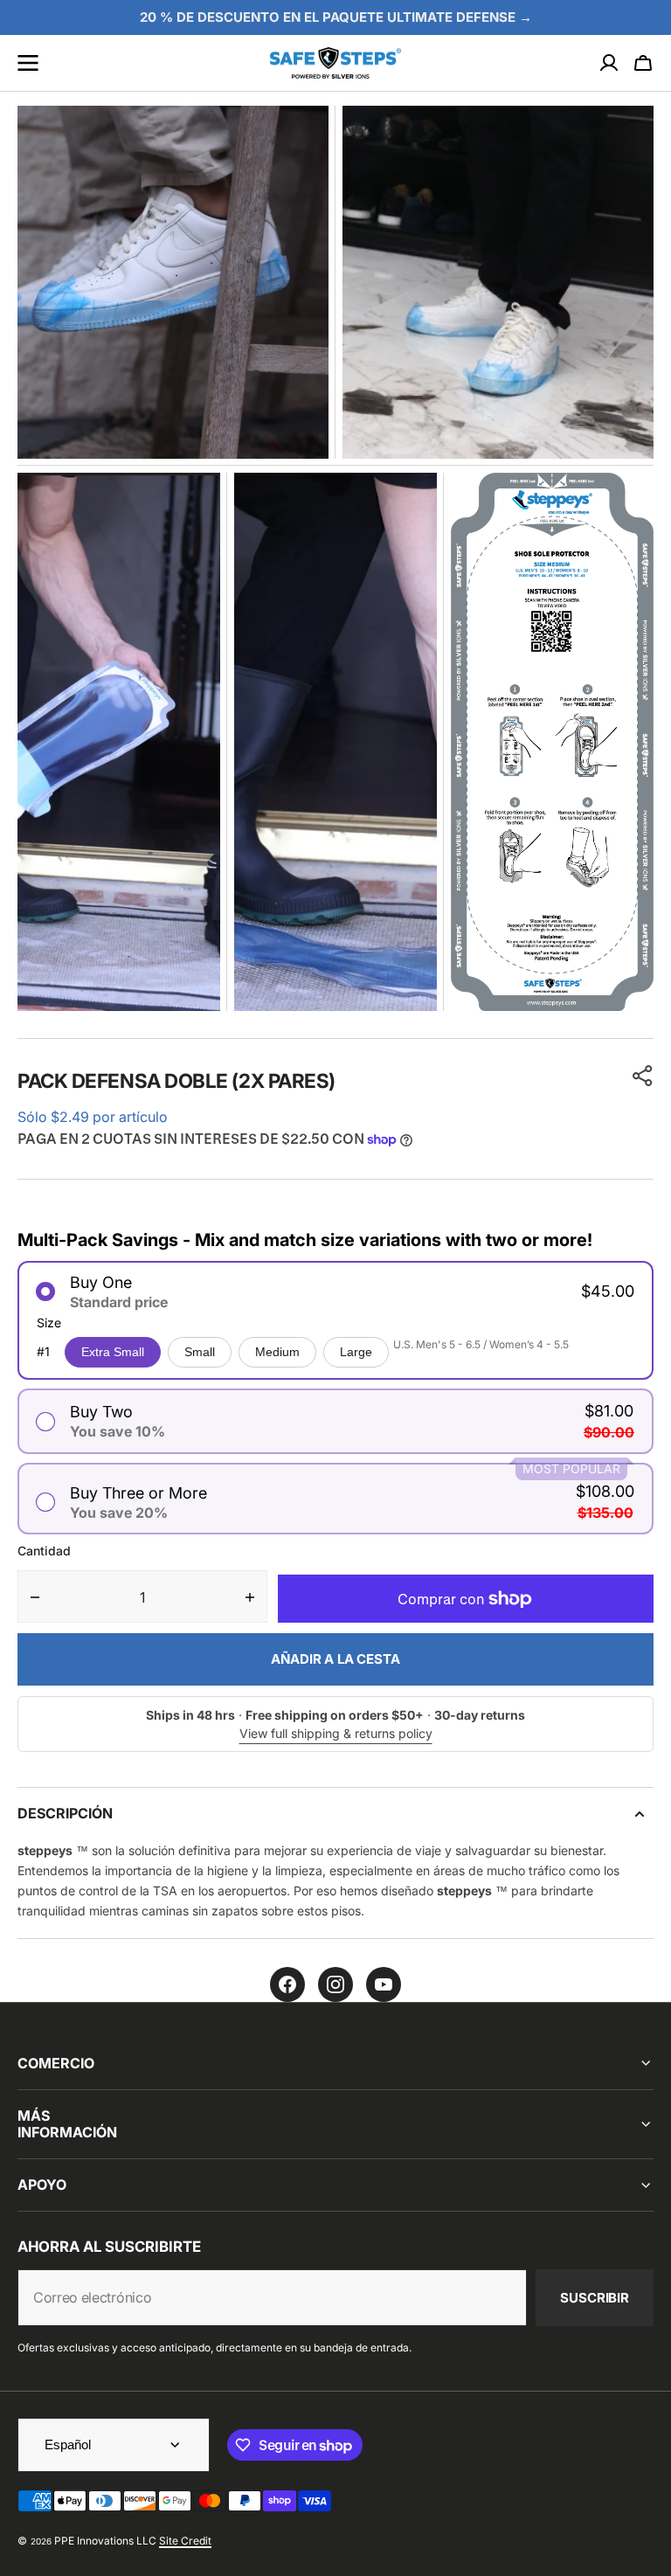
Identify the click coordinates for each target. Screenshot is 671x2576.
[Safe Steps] (335, 63)
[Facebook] (287, 1984)
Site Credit (185, 2541)
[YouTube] (384, 1984)
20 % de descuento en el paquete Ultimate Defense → (336, 17)
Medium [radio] (277, 1352)
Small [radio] (200, 1352)
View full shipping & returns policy (336, 1733)
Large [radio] (356, 1352)
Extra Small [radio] (113, 1352)
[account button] (609, 63)
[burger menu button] (28, 63)
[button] (643, 63)
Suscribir (595, 2298)
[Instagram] (335, 1984)
